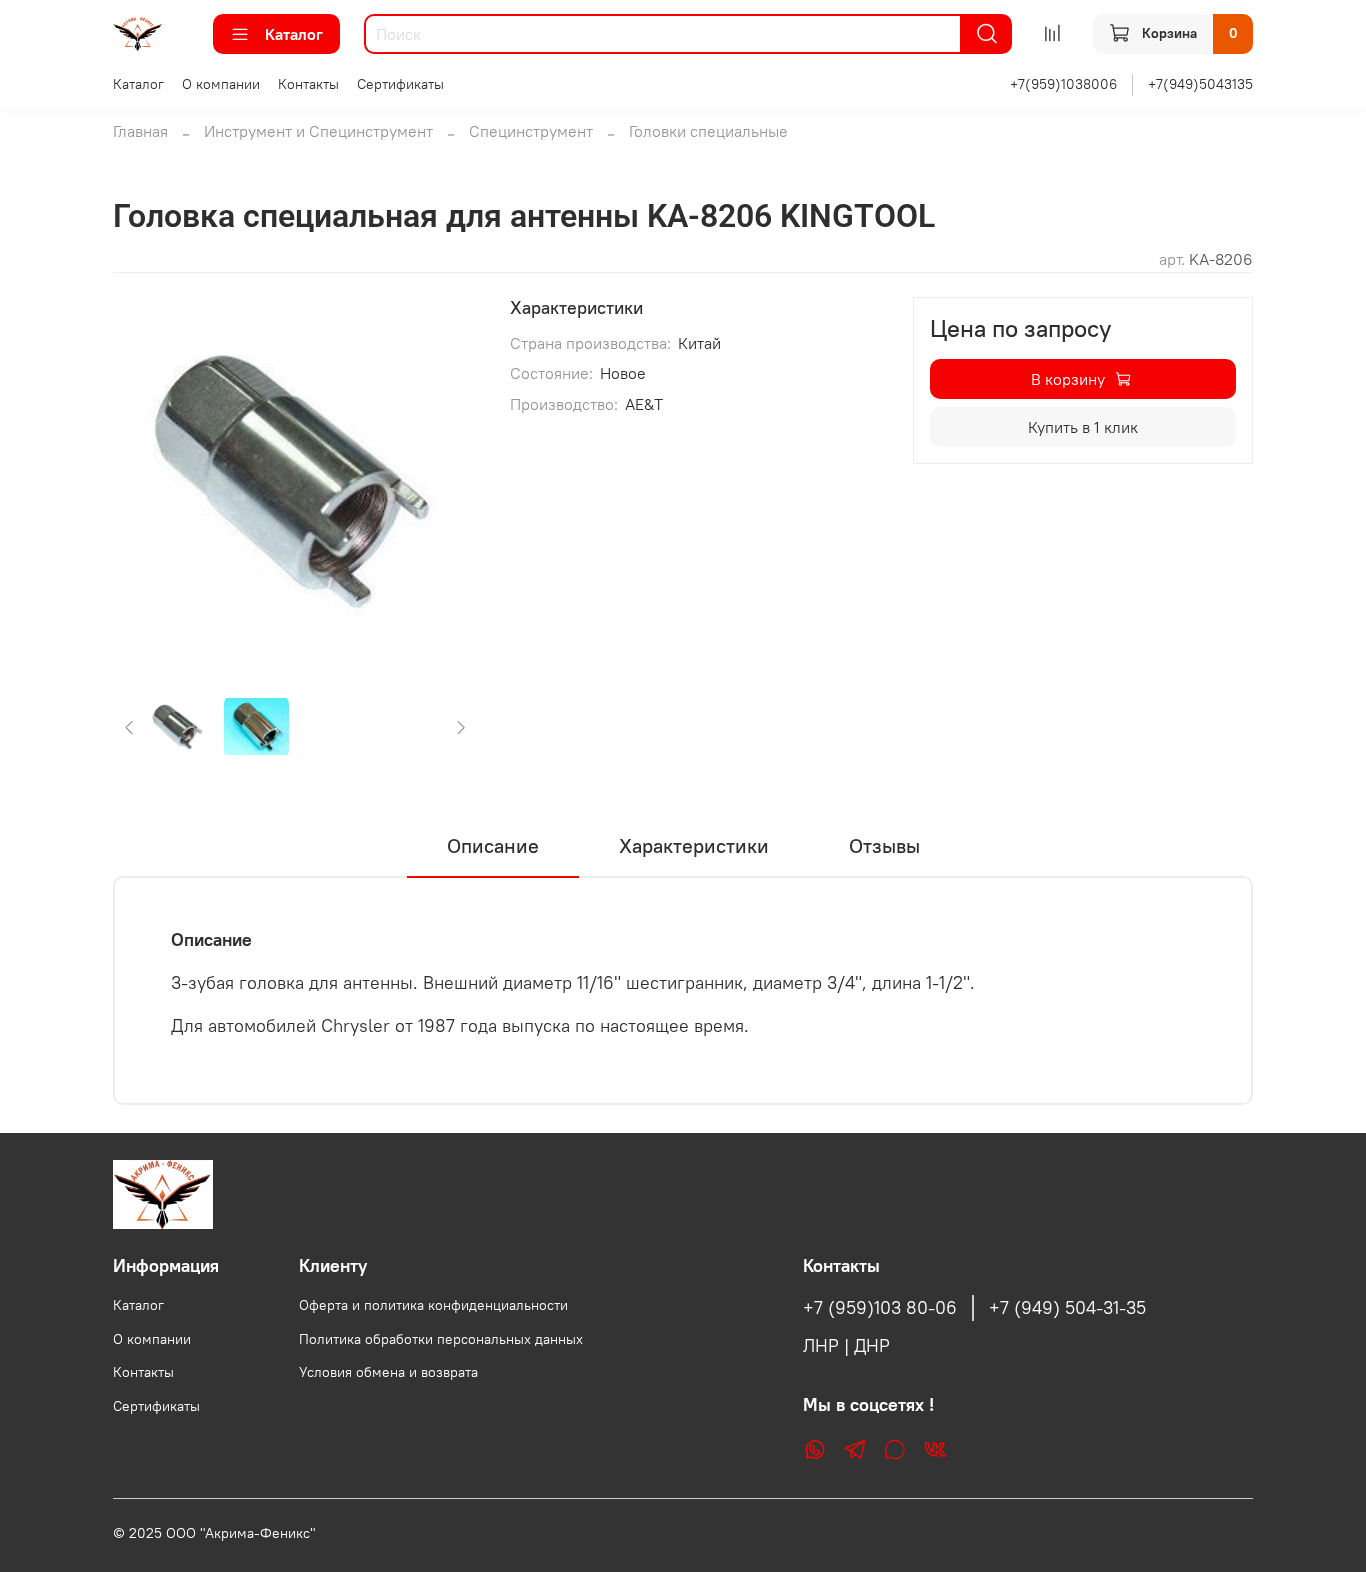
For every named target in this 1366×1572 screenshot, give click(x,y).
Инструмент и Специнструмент (318, 131)
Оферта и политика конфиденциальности (433, 1305)
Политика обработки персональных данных (441, 1339)
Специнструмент (531, 131)
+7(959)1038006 (1063, 84)
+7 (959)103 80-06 (880, 1308)
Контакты (308, 84)
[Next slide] (446, 480)
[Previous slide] (145, 480)
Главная (140, 131)
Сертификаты (400, 84)
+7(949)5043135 (1200, 84)
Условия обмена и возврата (388, 1372)
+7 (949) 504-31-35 (1067, 1308)
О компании (221, 84)
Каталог (294, 34)
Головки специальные (708, 131)
